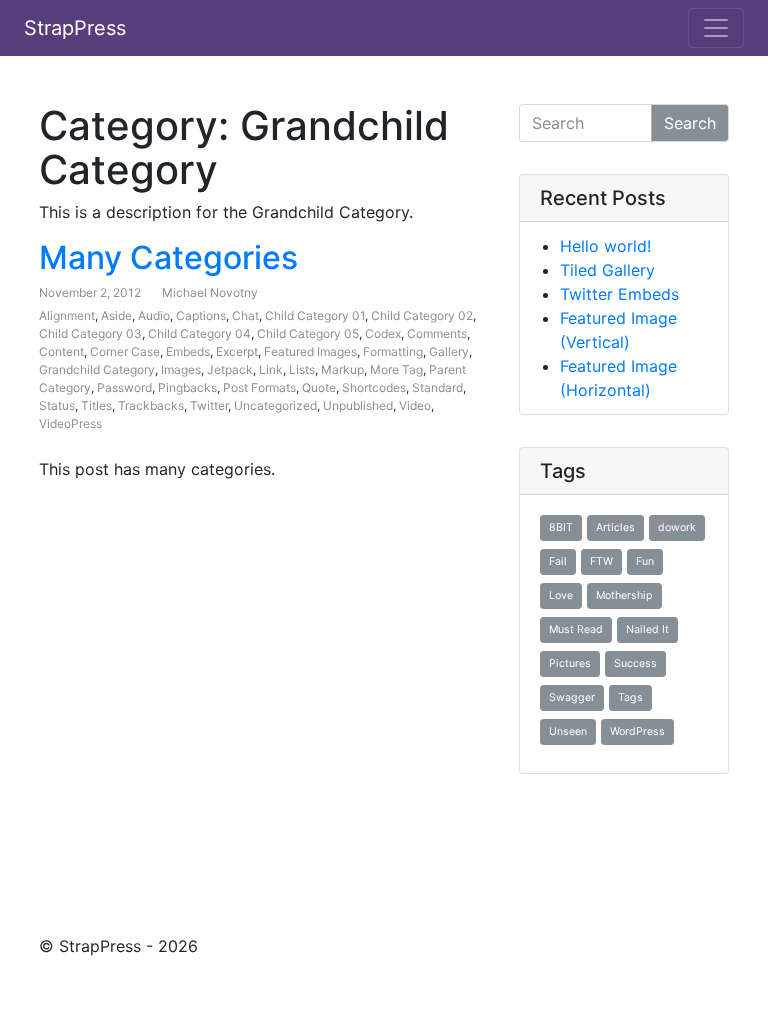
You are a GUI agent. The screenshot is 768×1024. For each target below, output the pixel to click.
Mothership (624, 595)
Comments (437, 333)
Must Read (576, 629)
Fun (645, 561)
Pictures (570, 663)
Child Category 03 (90, 333)
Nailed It (647, 629)
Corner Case (125, 351)
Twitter (209, 405)
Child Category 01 (315, 315)
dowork (677, 527)
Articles (615, 527)
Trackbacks (151, 405)
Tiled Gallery (607, 270)
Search (690, 123)
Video (415, 405)
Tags (630, 697)
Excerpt (237, 351)
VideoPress (70, 423)
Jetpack (230, 369)
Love (561, 595)
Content (61, 351)
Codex (383, 333)
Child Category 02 (422, 315)
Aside (116, 315)
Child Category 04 (199, 333)
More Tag (396, 369)
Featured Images (310, 351)
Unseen (568, 731)
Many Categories (168, 257)
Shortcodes (374, 387)
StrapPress (75, 28)
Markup (342, 369)
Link (271, 369)
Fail (558, 561)
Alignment (67, 315)
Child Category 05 (308, 333)
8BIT (561, 527)
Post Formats (259, 387)
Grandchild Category (97, 369)
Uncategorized (275, 405)
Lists (302, 369)
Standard (437, 387)
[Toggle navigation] (716, 28)
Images (181, 369)
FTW (601, 561)
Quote (319, 387)
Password (124, 387)
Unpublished (358, 405)
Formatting (393, 351)
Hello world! (605, 246)
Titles (96, 405)
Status (57, 405)
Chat (245, 315)
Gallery (449, 351)
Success (635, 663)
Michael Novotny (210, 292)
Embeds (188, 351)
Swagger (572, 697)
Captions (201, 315)
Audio (154, 315)
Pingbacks (187, 387)
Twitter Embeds (619, 294)
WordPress (637, 731)
